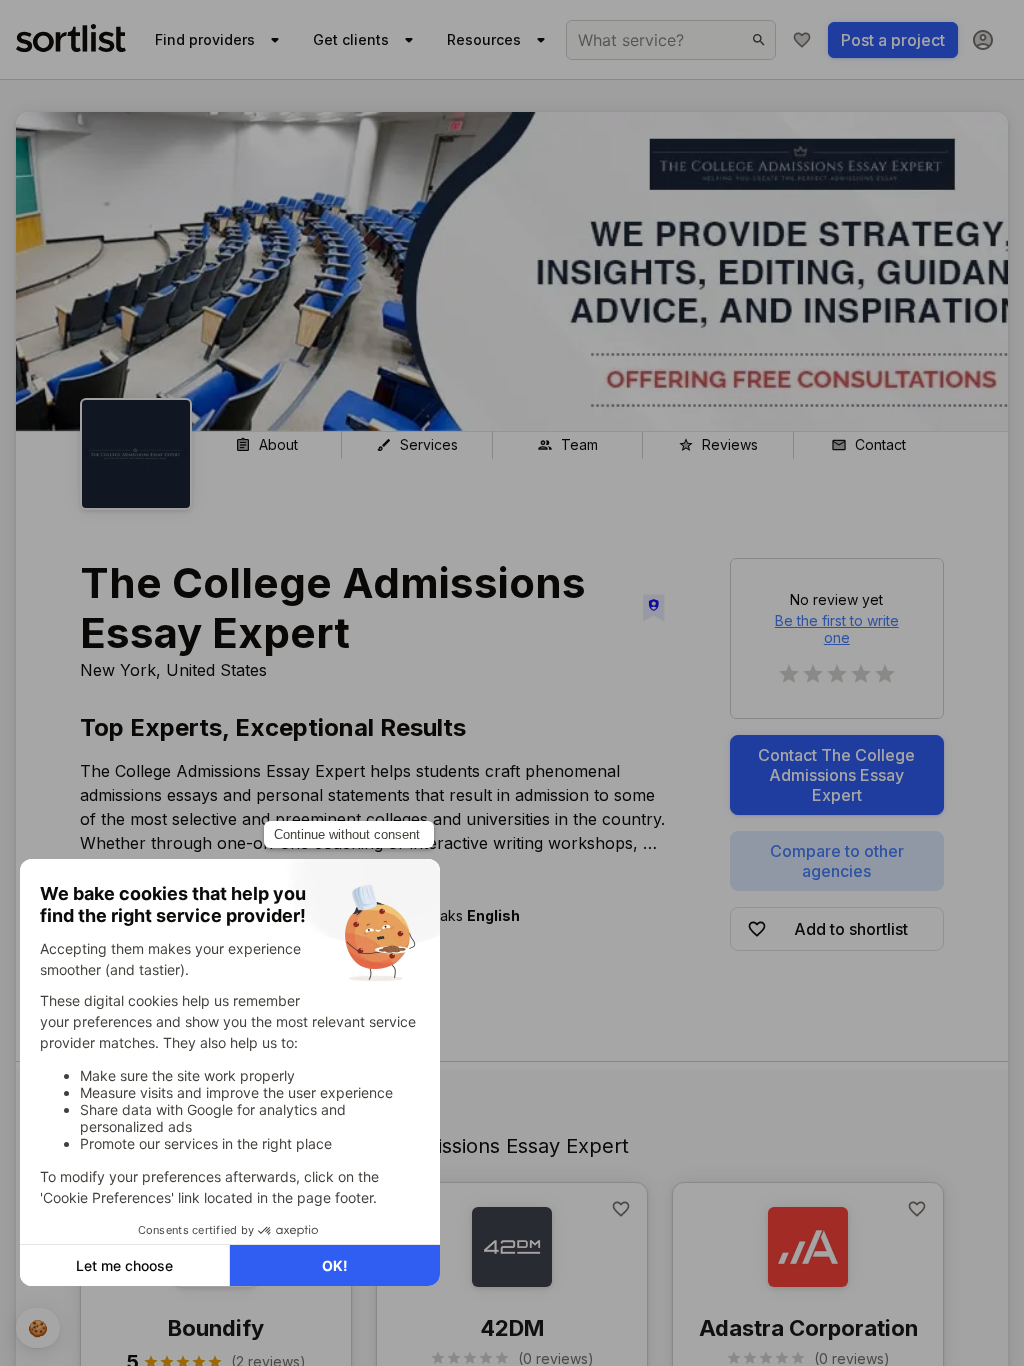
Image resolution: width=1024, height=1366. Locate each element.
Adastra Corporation (808, 1328)
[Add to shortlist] (621, 1209)
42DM (512, 1328)
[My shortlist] (802, 40)
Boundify (216, 1328)
